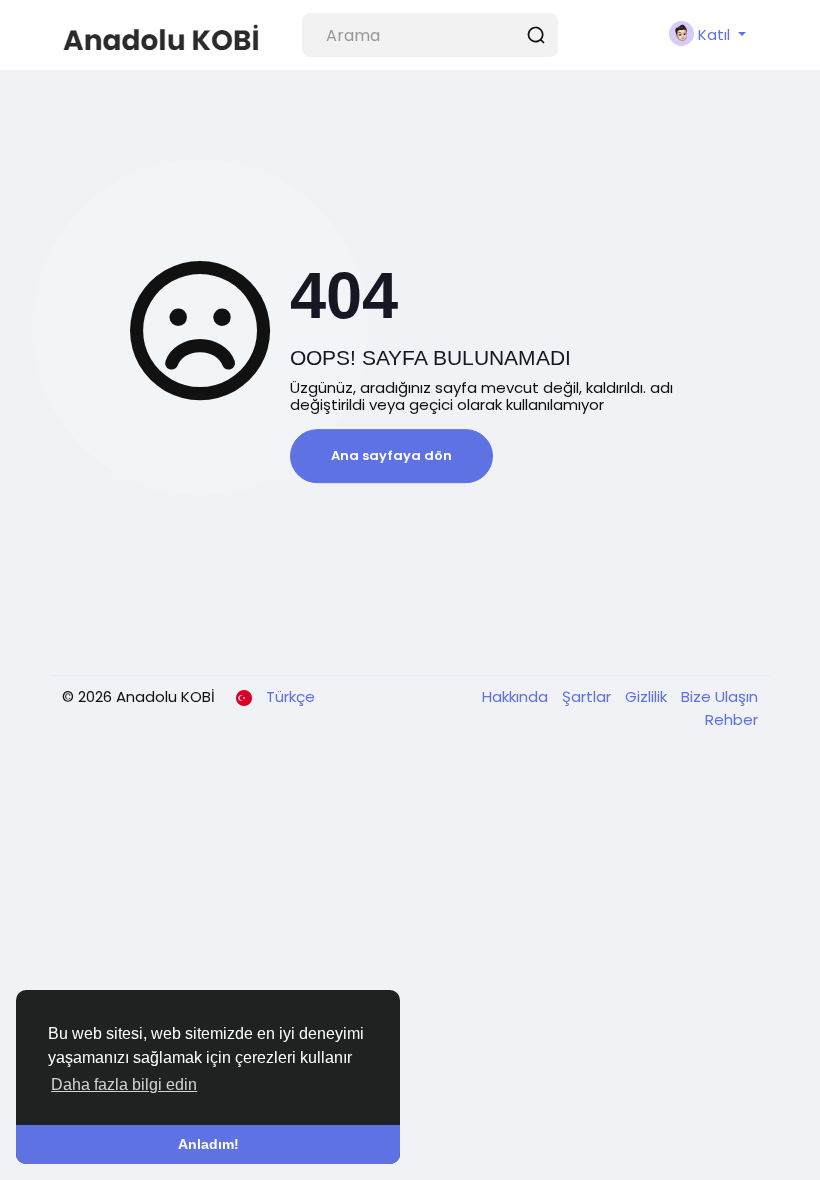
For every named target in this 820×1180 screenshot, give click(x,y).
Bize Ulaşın (719, 696)
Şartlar (588, 696)
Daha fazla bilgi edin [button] (124, 1084)
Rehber (731, 719)
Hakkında (517, 696)
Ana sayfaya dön (391, 455)
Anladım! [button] (208, 1144)
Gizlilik (648, 696)
